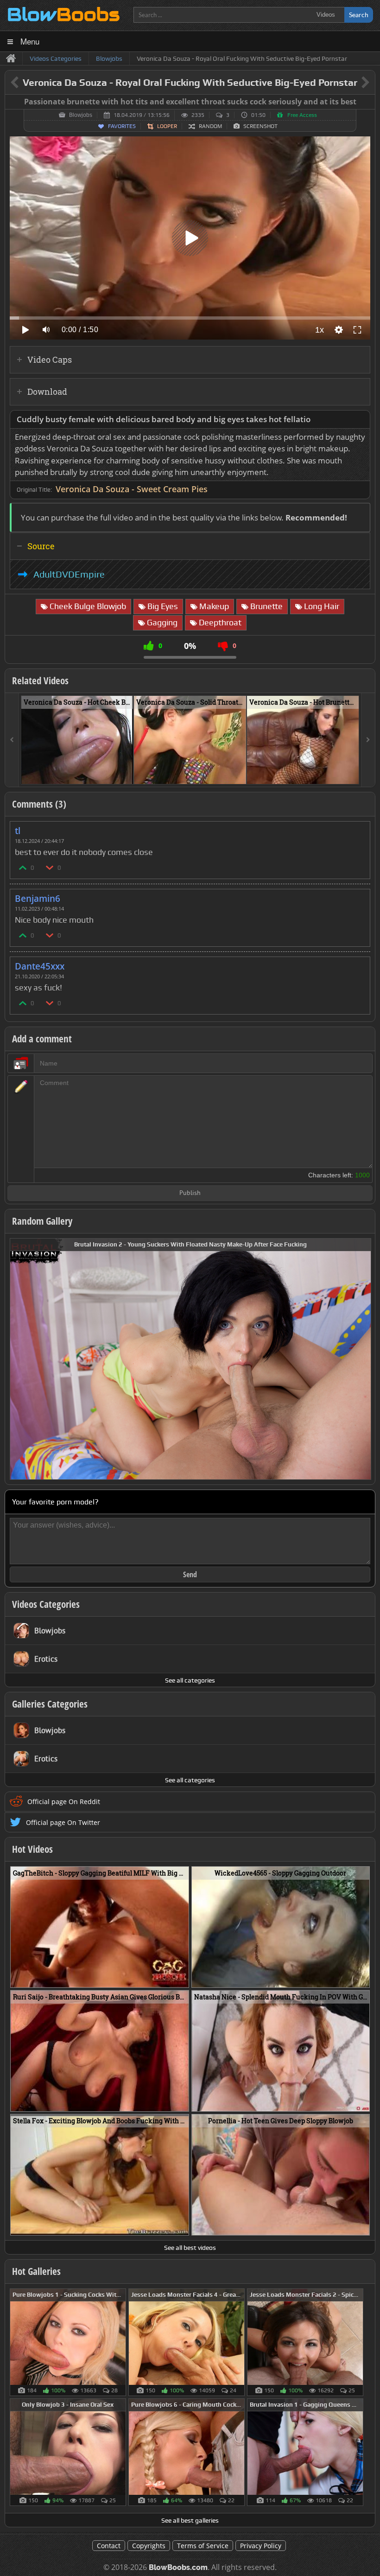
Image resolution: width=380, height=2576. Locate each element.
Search (359, 15)
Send (190, 1574)
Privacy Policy (261, 2546)
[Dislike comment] (50, 867)
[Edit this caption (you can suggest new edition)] (367, 102)
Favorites (122, 126)
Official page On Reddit (64, 1802)
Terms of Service (203, 2546)
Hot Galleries (36, 2271)
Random (210, 126)
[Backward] (12, 740)
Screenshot (260, 126)
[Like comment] (23, 867)
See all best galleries (190, 2520)
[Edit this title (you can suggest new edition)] (352, 83)
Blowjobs (81, 115)
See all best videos (190, 2248)
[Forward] (368, 740)
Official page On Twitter (63, 1822)
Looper (167, 126)
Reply (358, 828)
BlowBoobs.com (178, 2567)
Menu (30, 41)
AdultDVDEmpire (69, 574)
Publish (190, 1193)
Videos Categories (46, 1604)
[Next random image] (363, 1359)
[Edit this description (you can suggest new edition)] (361, 420)
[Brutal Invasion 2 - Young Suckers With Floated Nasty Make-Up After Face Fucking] (190, 1358)
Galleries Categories (50, 1704)
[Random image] (121, 2342)
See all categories (190, 1680)
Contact (109, 2546)
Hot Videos (32, 1849)
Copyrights (149, 2546)
